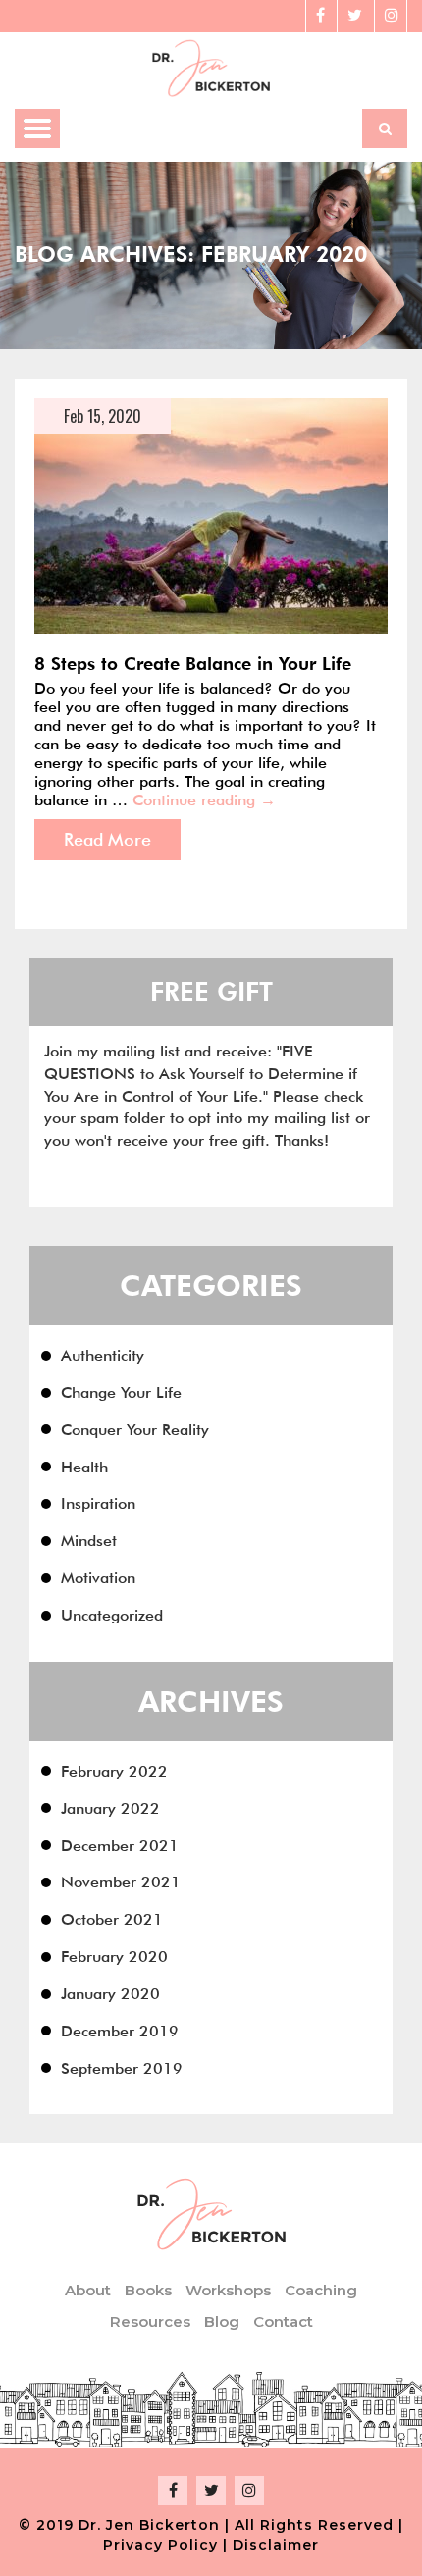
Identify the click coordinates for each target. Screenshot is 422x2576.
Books (148, 2290)
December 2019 (120, 2031)
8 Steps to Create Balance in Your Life (193, 664)
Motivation (98, 1578)
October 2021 (112, 1919)
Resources (150, 2321)
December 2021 (120, 1846)
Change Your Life (121, 1392)
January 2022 (110, 1808)
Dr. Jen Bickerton (149, 2525)
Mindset (89, 1541)
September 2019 (122, 2068)
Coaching (321, 2290)
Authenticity (103, 1355)
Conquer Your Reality (135, 1430)
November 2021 (121, 1882)
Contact (283, 2321)
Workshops (228, 2290)
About (88, 2290)
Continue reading (204, 800)
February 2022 (114, 1771)
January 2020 (110, 1994)
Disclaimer (276, 2545)
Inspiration (98, 1503)
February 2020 (114, 1957)
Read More (107, 839)
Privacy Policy (160, 2545)
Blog (222, 2321)
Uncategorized (112, 1615)
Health (84, 1467)
